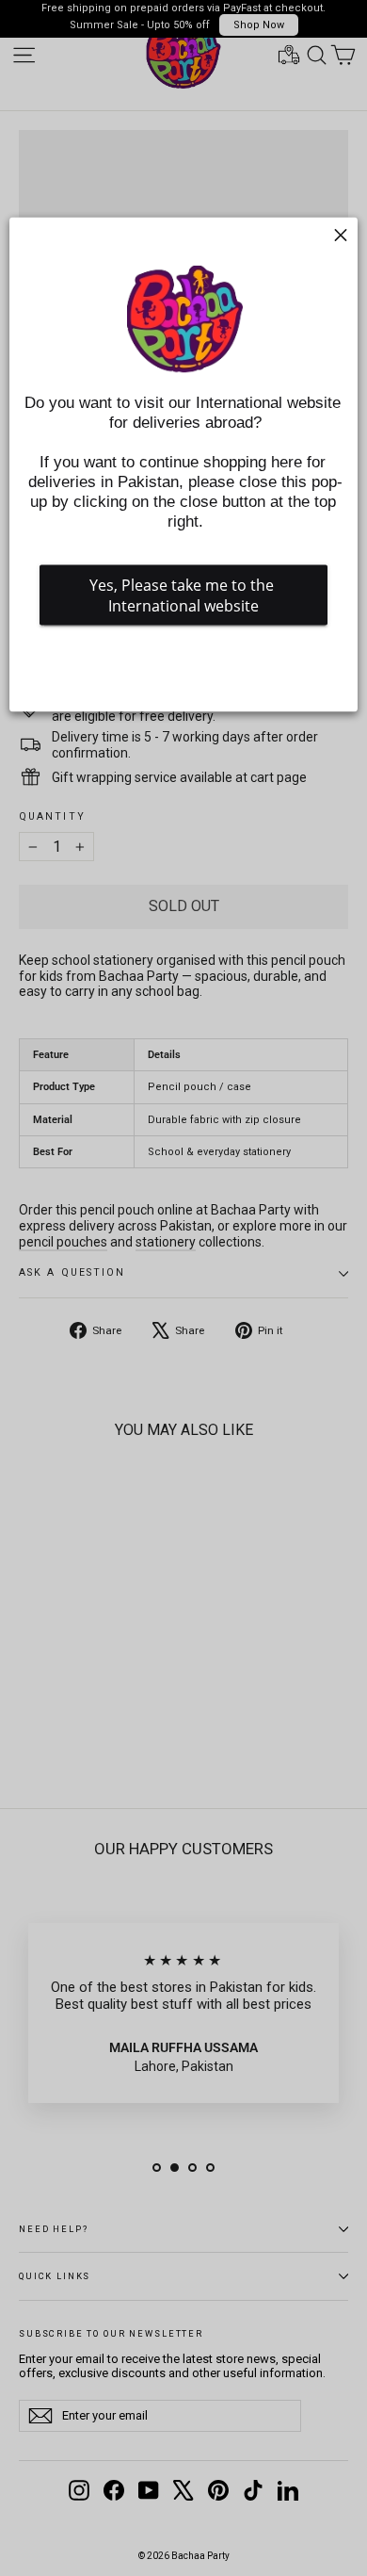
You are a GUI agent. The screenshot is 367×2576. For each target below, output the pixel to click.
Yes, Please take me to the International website (183, 595)
